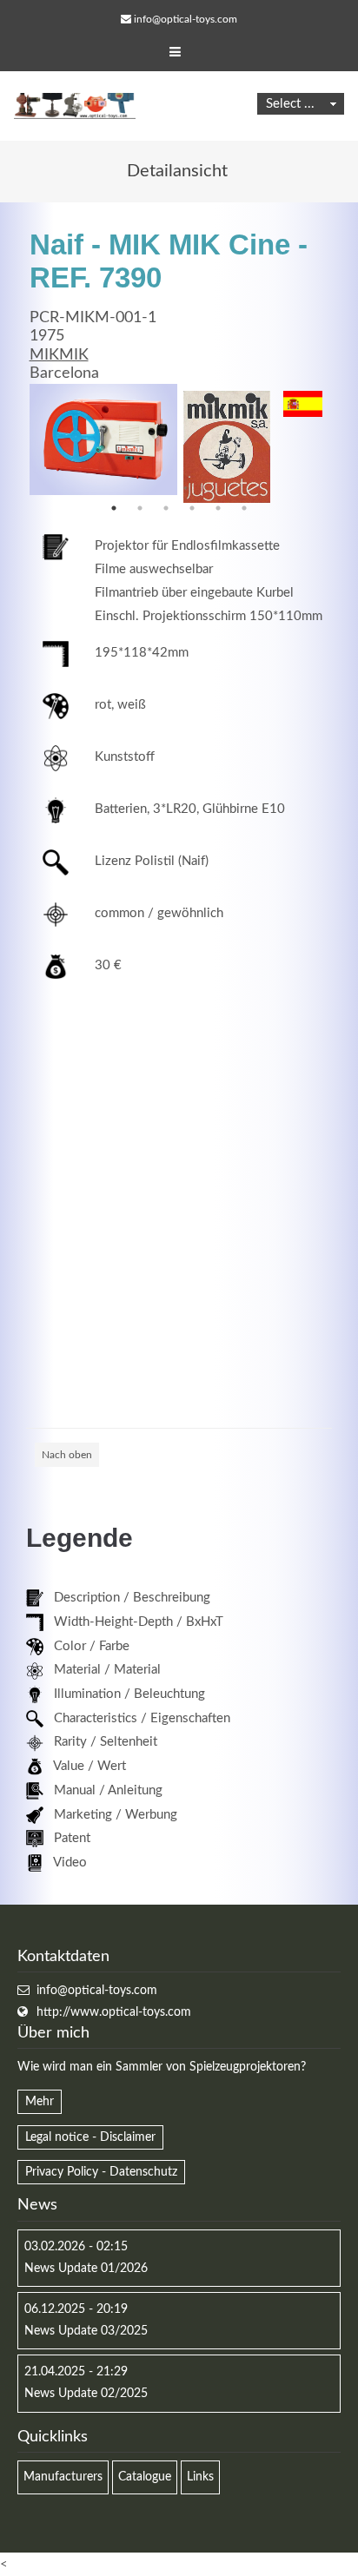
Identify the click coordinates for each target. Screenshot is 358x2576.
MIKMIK (59, 355)
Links (200, 2477)
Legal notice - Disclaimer (90, 2137)
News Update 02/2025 (86, 2394)
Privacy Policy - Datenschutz (101, 2172)
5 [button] (218, 508)
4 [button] (192, 508)
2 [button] (140, 508)
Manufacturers (63, 2477)
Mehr (40, 2102)
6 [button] (244, 508)
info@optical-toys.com (186, 19)
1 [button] (114, 508)
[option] (103, 439)
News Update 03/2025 (86, 2331)
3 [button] (166, 508)
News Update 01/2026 (86, 2269)
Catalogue (145, 2477)
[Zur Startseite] (75, 106)
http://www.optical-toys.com (114, 2012)
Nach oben (67, 1455)
